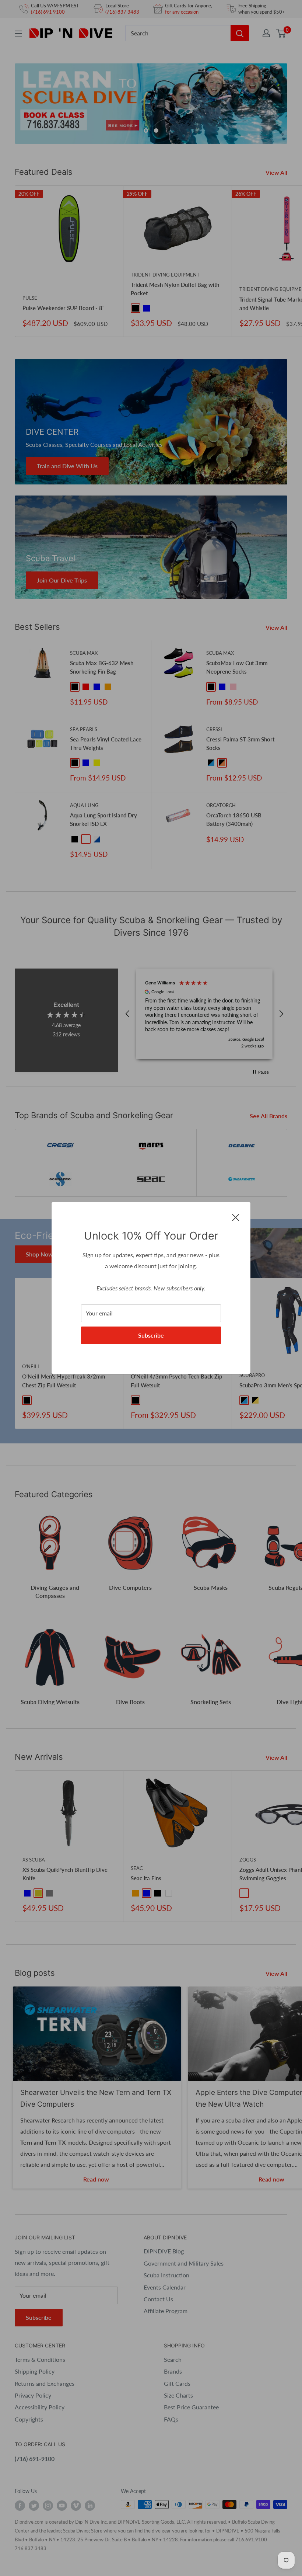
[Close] (236, 1217)
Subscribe (151, 1335)
